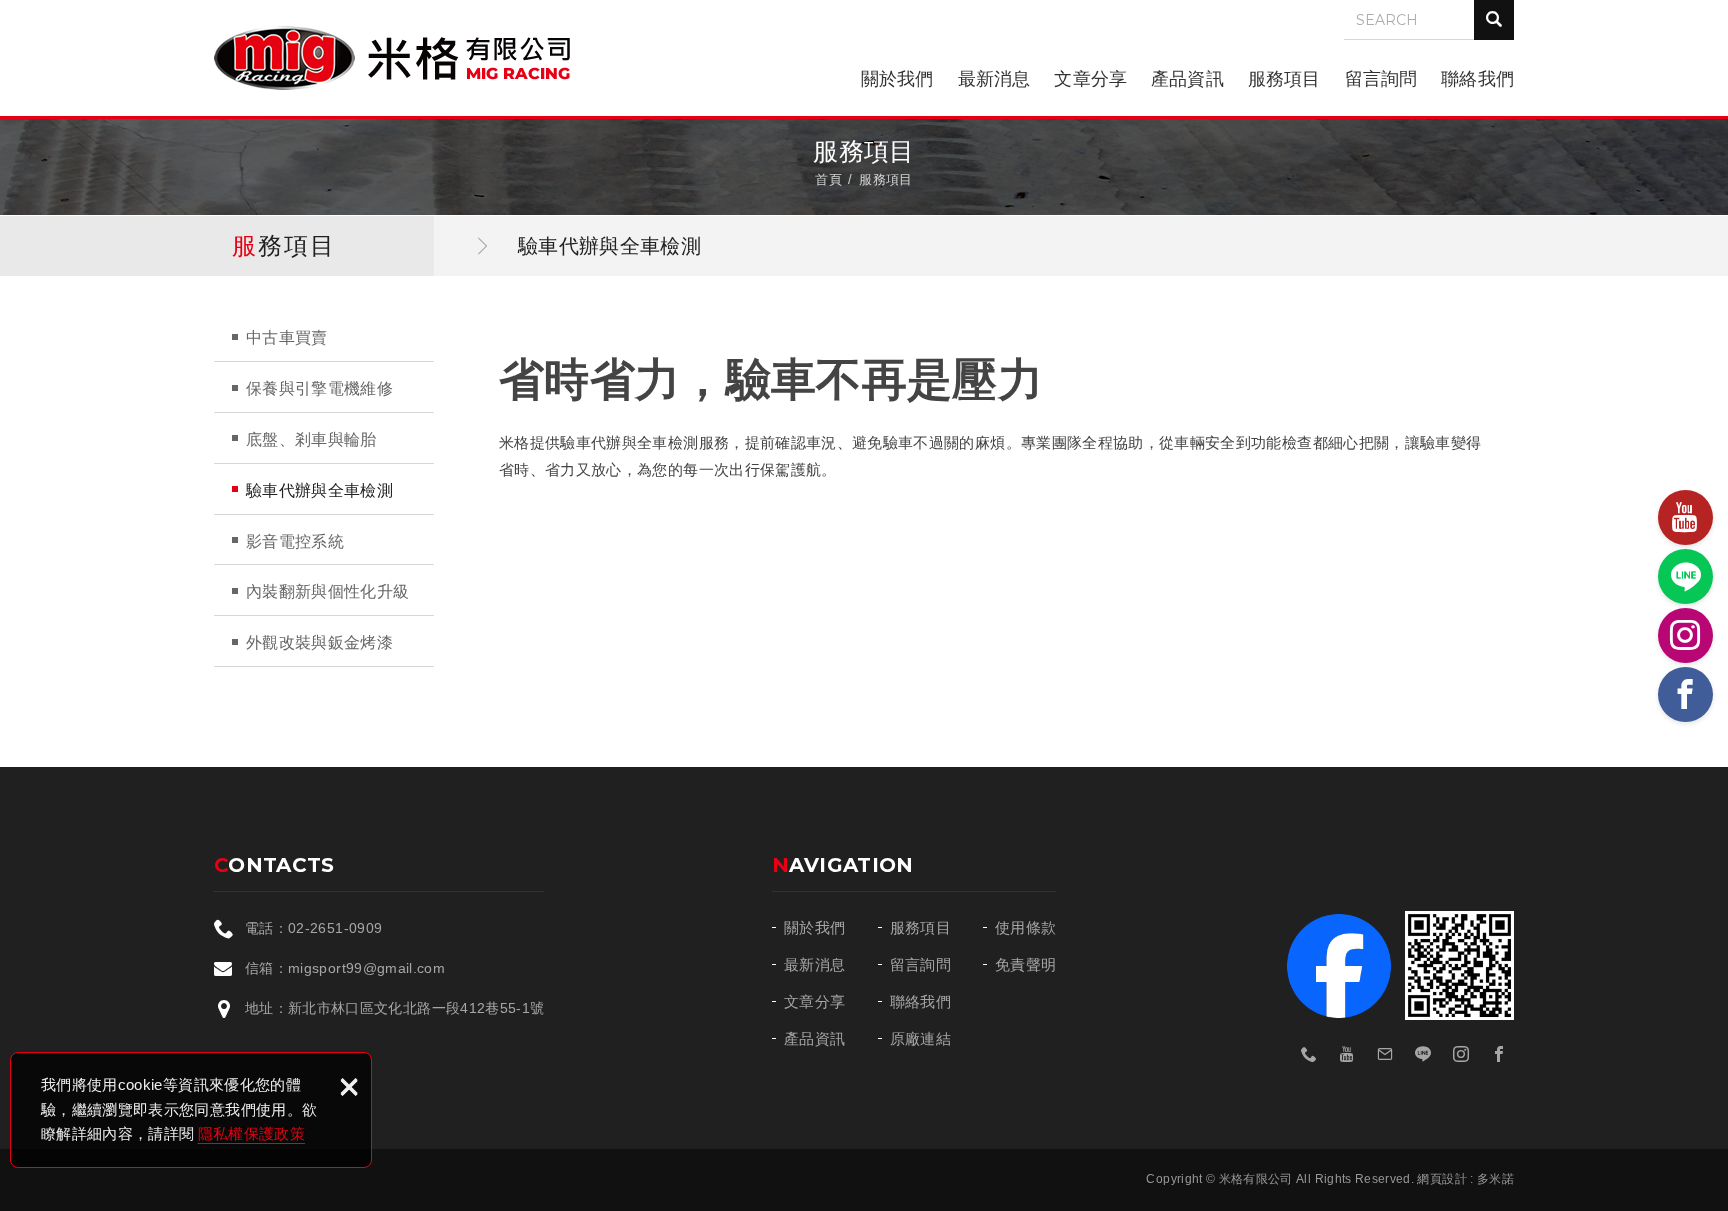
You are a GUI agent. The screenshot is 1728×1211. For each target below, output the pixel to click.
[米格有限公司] (392, 58)
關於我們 (897, 79)
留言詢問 (1381, 79)
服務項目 (1284, 79)
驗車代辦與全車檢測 (319, 490)
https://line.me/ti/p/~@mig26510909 (1423, 1054)
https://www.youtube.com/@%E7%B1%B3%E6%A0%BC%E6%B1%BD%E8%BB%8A (1347, 1054)
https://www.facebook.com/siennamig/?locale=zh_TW (1499, 1054)
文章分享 (1090, 79)
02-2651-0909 (335, 928)
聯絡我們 (1477, 79)
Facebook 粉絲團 (1339, 966)
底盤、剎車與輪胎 (311, 439)
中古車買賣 (287, 337)
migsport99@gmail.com (366, 968)
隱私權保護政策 (251, 1133)
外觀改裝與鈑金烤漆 (319, 642)
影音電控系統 (295, 541)
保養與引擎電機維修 (319, 388)
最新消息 (994, 79)
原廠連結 (920, 1038)
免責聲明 (1025, 964)
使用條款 (1025, 927)
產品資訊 (1187, 79)
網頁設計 (1441, 1179)
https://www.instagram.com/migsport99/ (1461, 1054)
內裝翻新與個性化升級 (328, 591)
